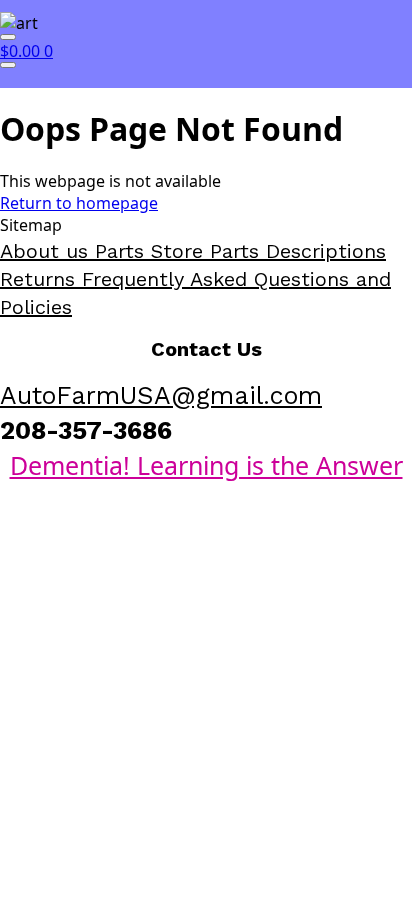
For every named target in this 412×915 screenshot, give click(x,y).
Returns (41, 279)
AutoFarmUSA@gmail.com (161, 395)
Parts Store (152, 251)
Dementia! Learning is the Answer (206, 465)
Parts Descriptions (298, 251)
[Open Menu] (8, 37)
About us (47, 251)
